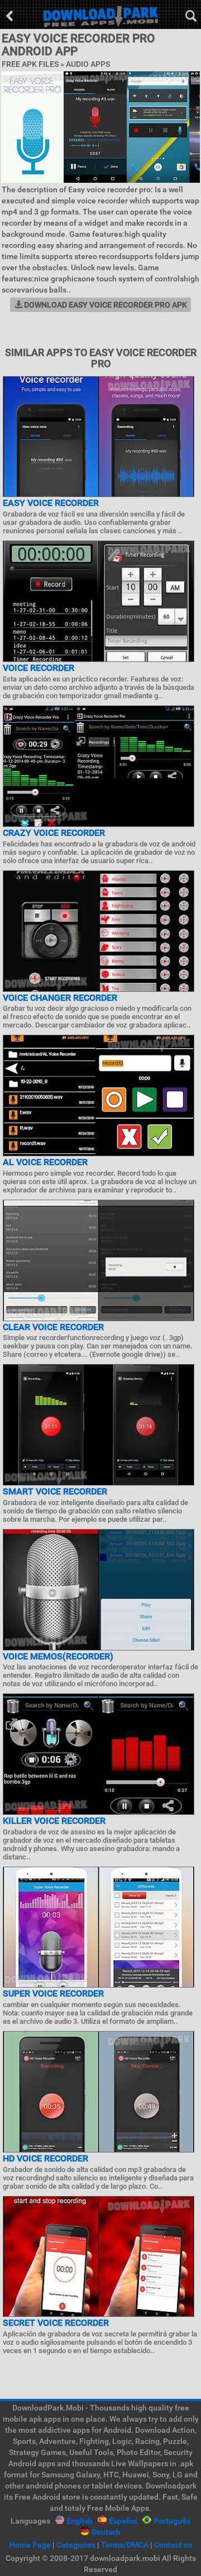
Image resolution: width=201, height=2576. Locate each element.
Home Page (30, 2545)
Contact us (173, 2545)
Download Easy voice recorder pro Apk (105, 305)
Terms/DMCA (125, 2545)
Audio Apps (88, 64)
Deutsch (106, 2532)
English (80, 2521)
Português (172, 2521)
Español (123, 2521)
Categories (76, 2545)
